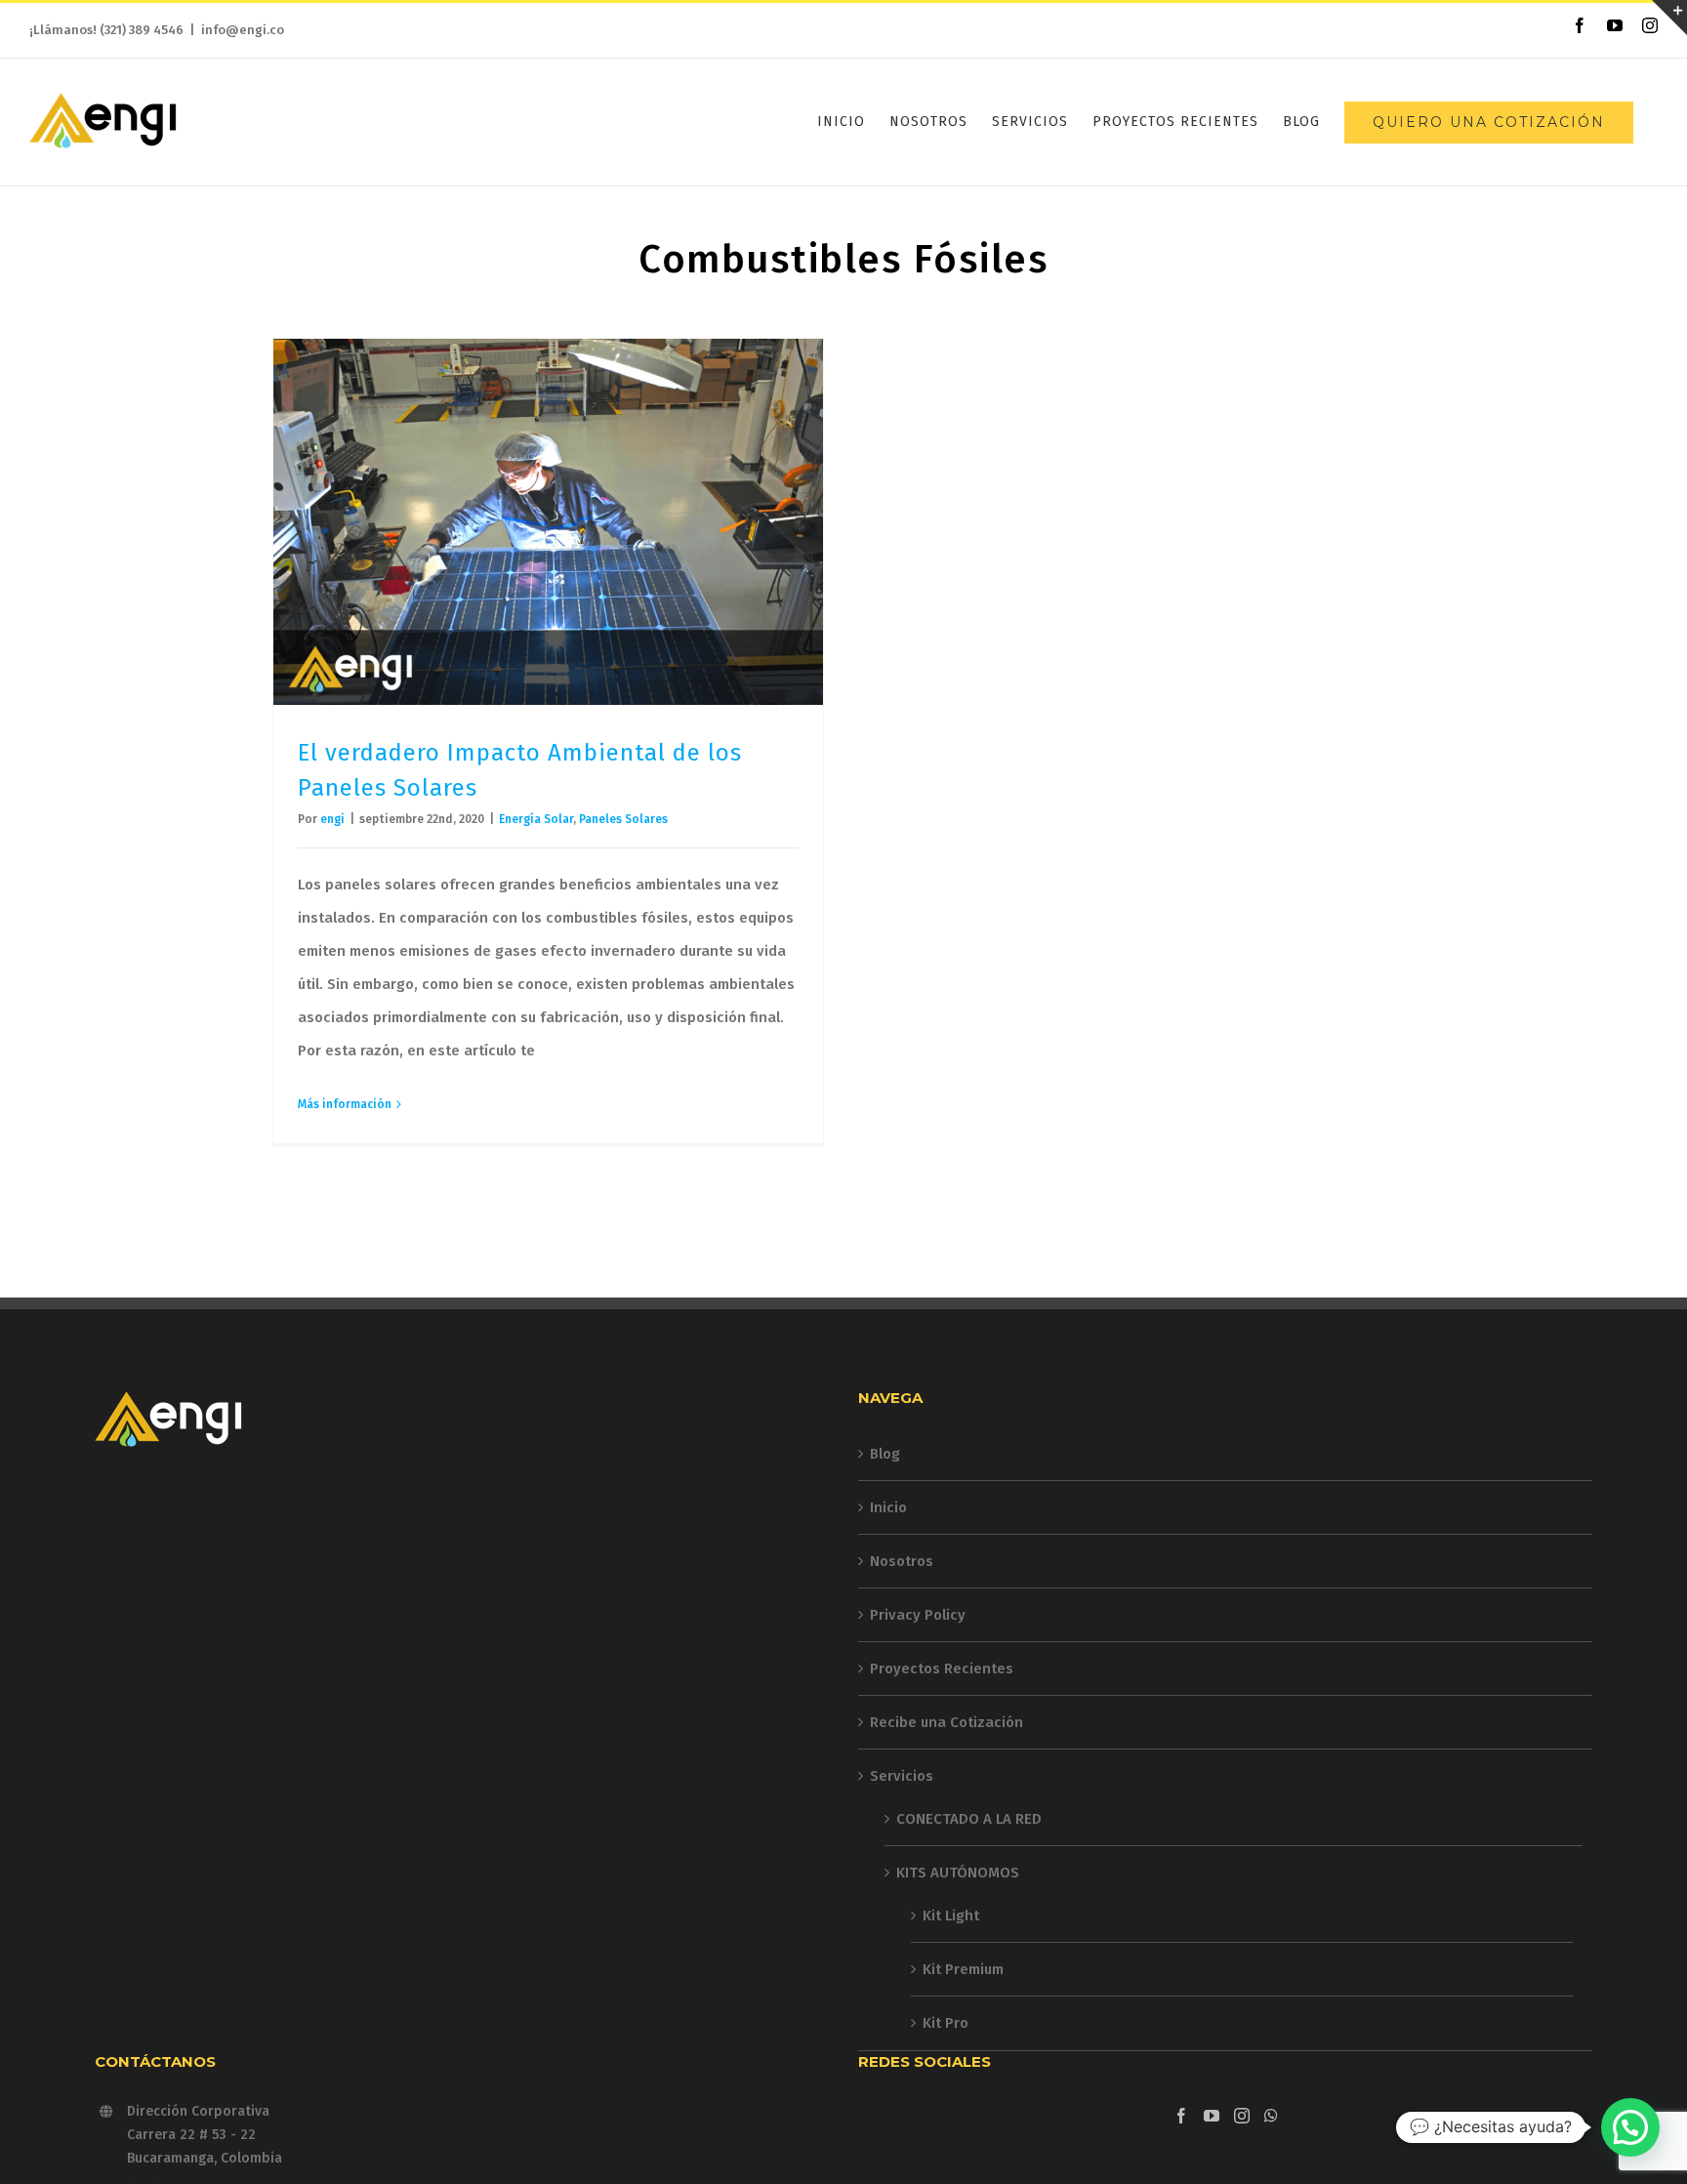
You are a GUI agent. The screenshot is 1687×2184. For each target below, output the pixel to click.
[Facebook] (1181, 2116)
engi (332, 819)
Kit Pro (946, 2023)
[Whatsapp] (1271, 2116)
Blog (885, 1454)
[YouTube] (1212, 2116)
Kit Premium (963, 1969)
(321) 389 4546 (142, 30)
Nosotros (902, 1561)
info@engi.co (243, 30)
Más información (345, 1104)
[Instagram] (1242, 2116)
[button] (1630, 2127)
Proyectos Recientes (942, 1669)
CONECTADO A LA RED (969, 1819)
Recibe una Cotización (946, 1722)
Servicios (902, 1776)
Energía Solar (536, 819)
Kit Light (951, 1916)
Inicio (888, 1507)
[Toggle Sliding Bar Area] (1669, 18)
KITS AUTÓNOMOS (958, 1873)
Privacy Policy (918, 1615)
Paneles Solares (623, 819)
